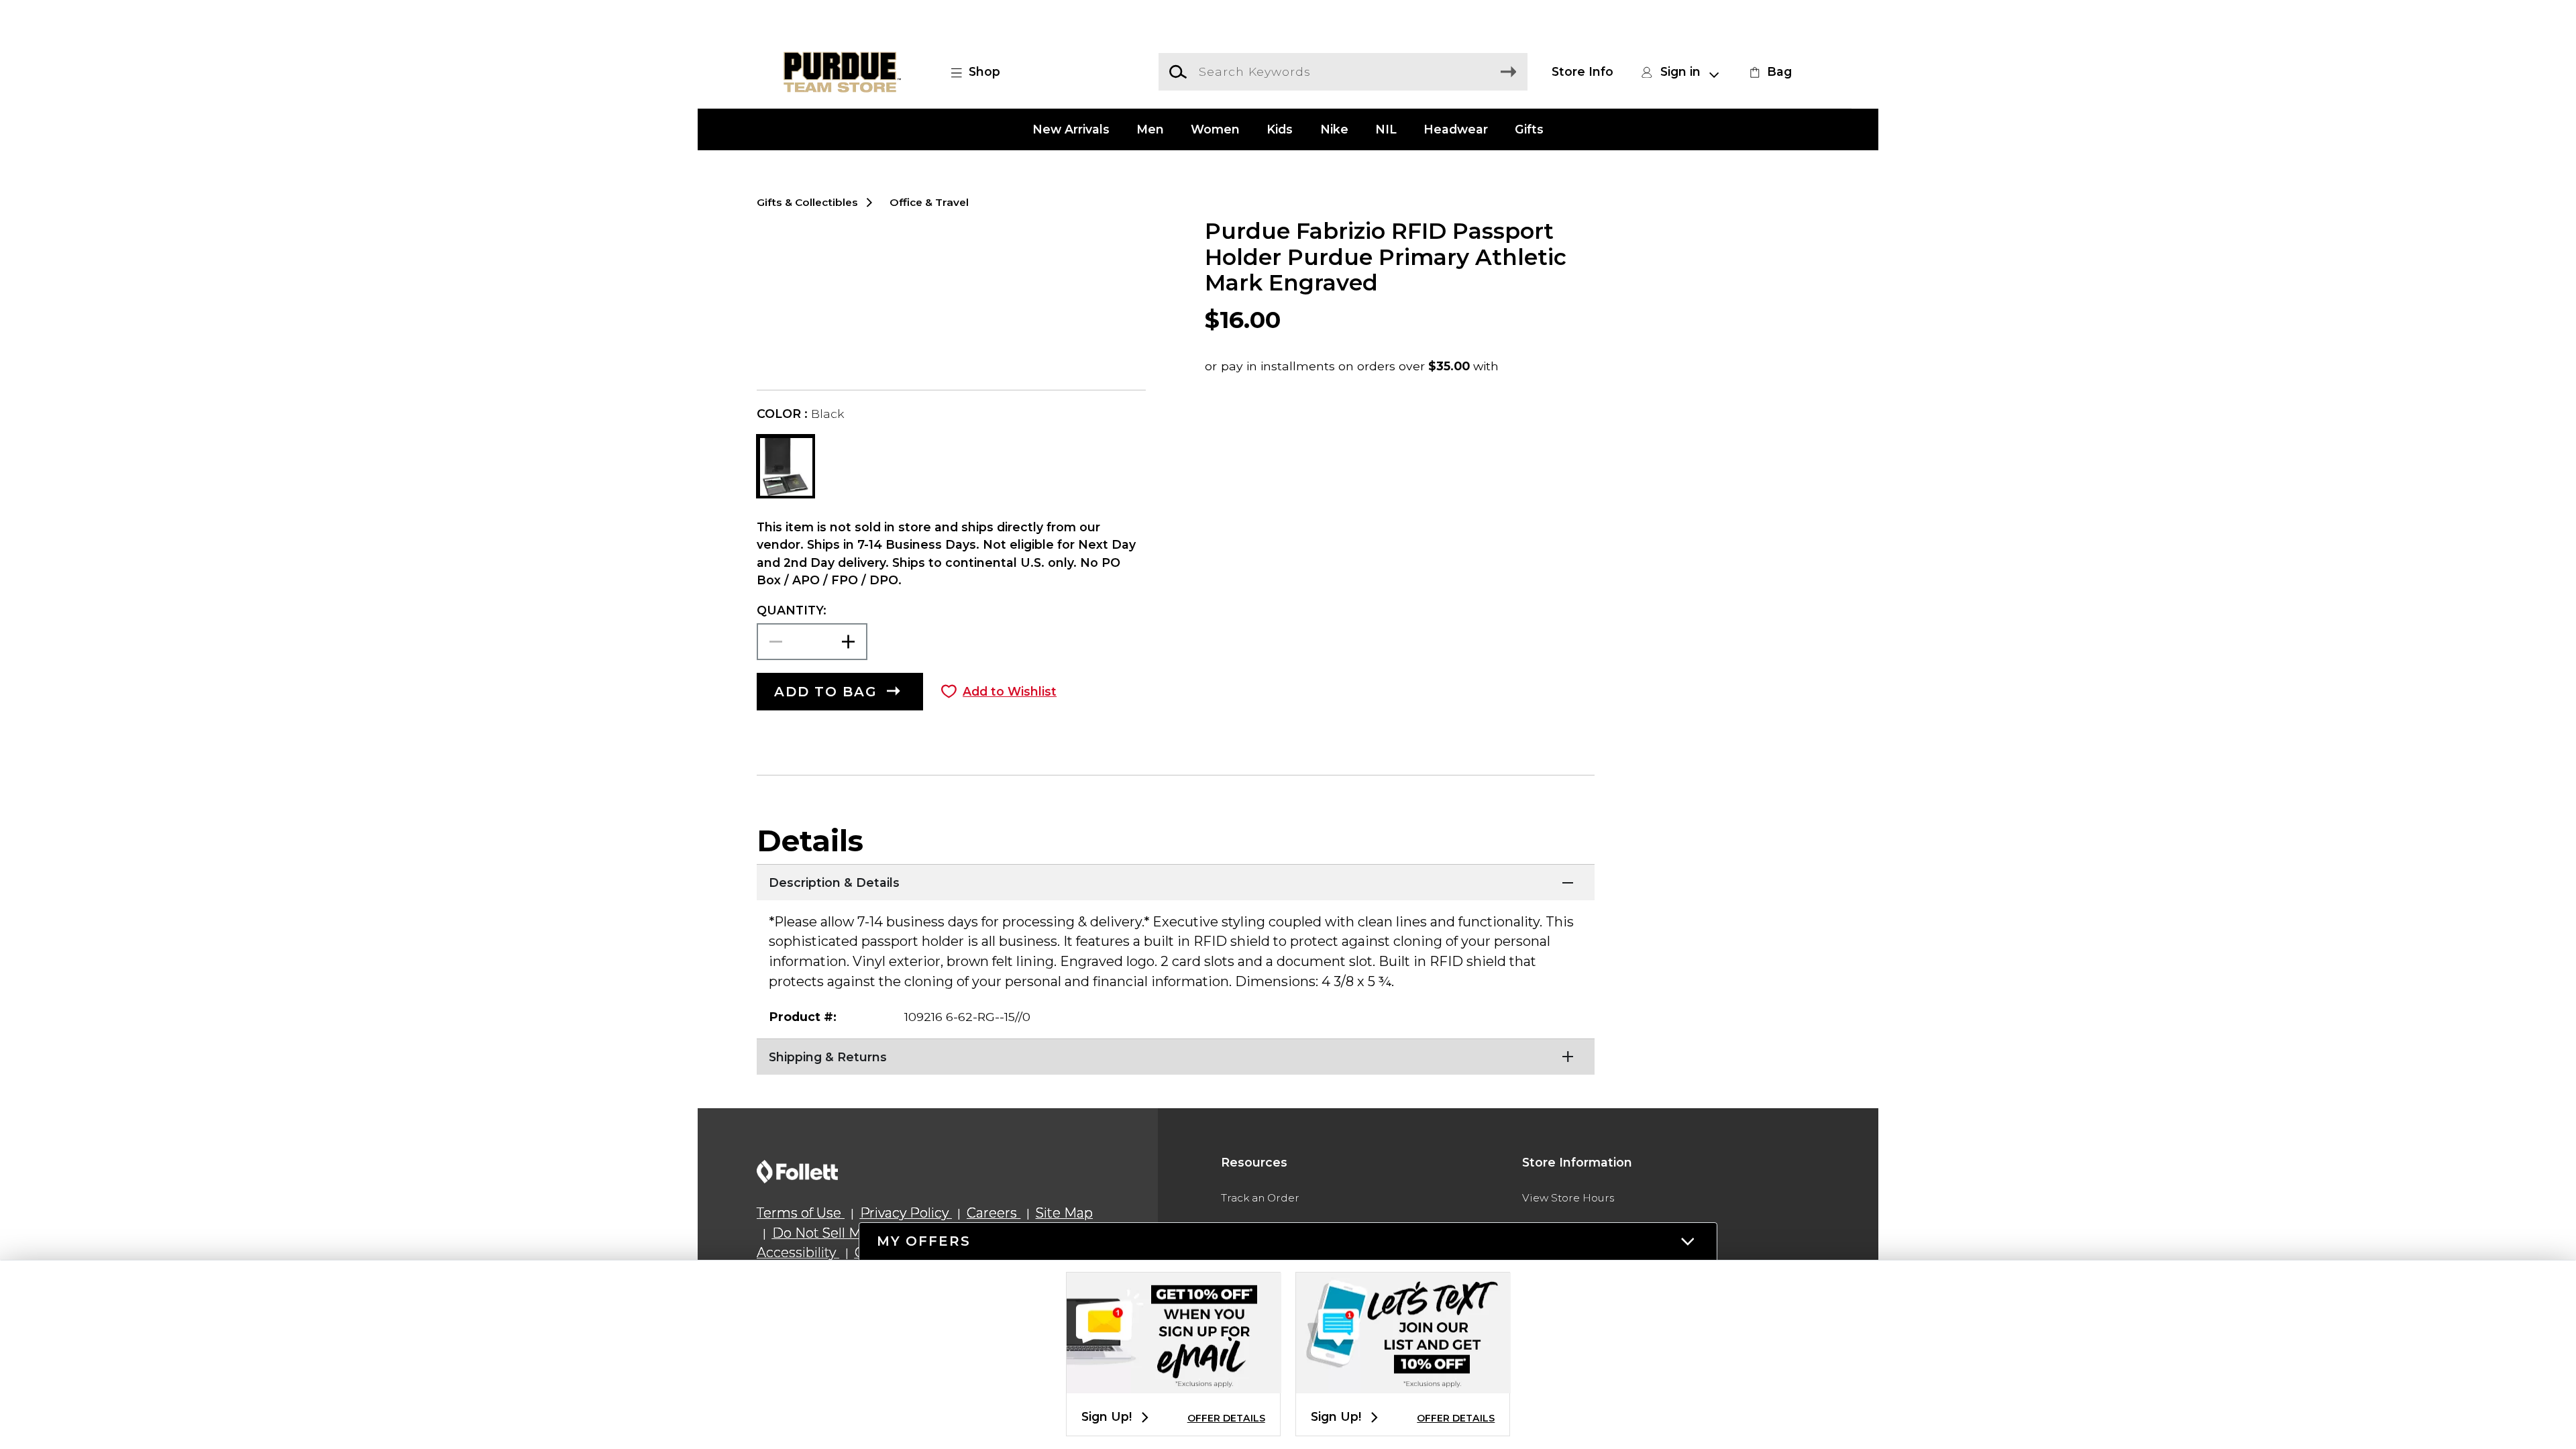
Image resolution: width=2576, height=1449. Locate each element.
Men (1150, 129)
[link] (1769, 72)
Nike (1334, 129)
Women (1215, 129)
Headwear (1456, 129)
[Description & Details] (1176, 881)
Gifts (1529, 129)
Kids (1280, 129)
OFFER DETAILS (1226, 1418)
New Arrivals (1071, 129)
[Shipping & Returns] (1176, 1055)
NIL (1386, 129)
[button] (983, 72)
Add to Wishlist (1010, 691)
